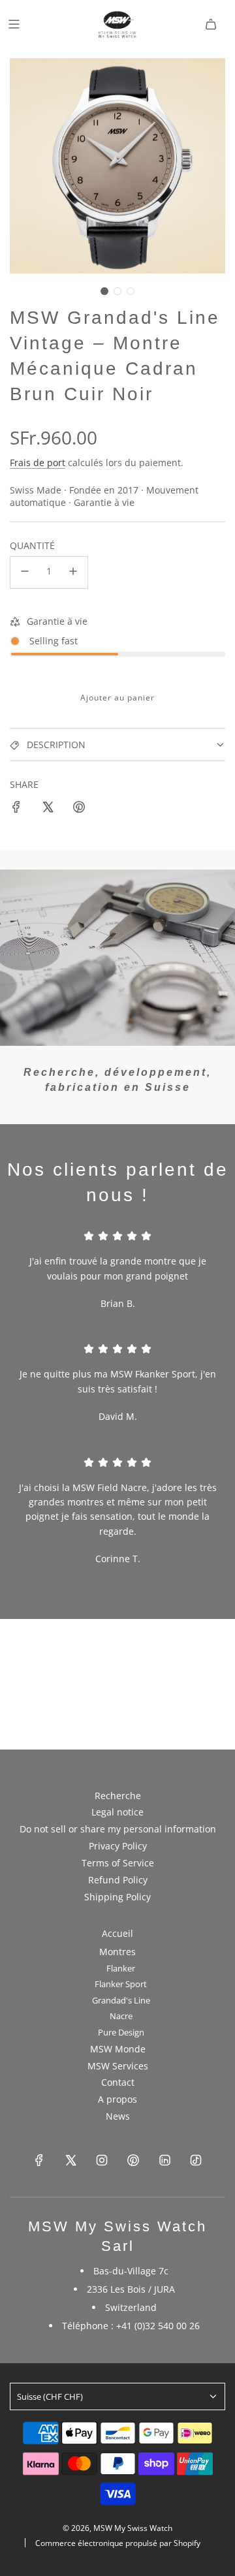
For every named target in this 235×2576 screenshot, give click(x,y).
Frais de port (38, 463)
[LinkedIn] (164, 2160)
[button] (104, 291)
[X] (70, 2160)
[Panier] (211, 24)
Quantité (32, 545)
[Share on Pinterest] (79, 809)
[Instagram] (102, 2160)
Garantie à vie (57, 621)
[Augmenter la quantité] (73, 573)
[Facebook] (39, 2160)
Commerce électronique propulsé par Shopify (118, 2543)
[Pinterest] (133, 2160)
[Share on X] (48, 809)
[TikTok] (196, 2160)
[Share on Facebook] (16, 809)
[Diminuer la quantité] (25, 573)
